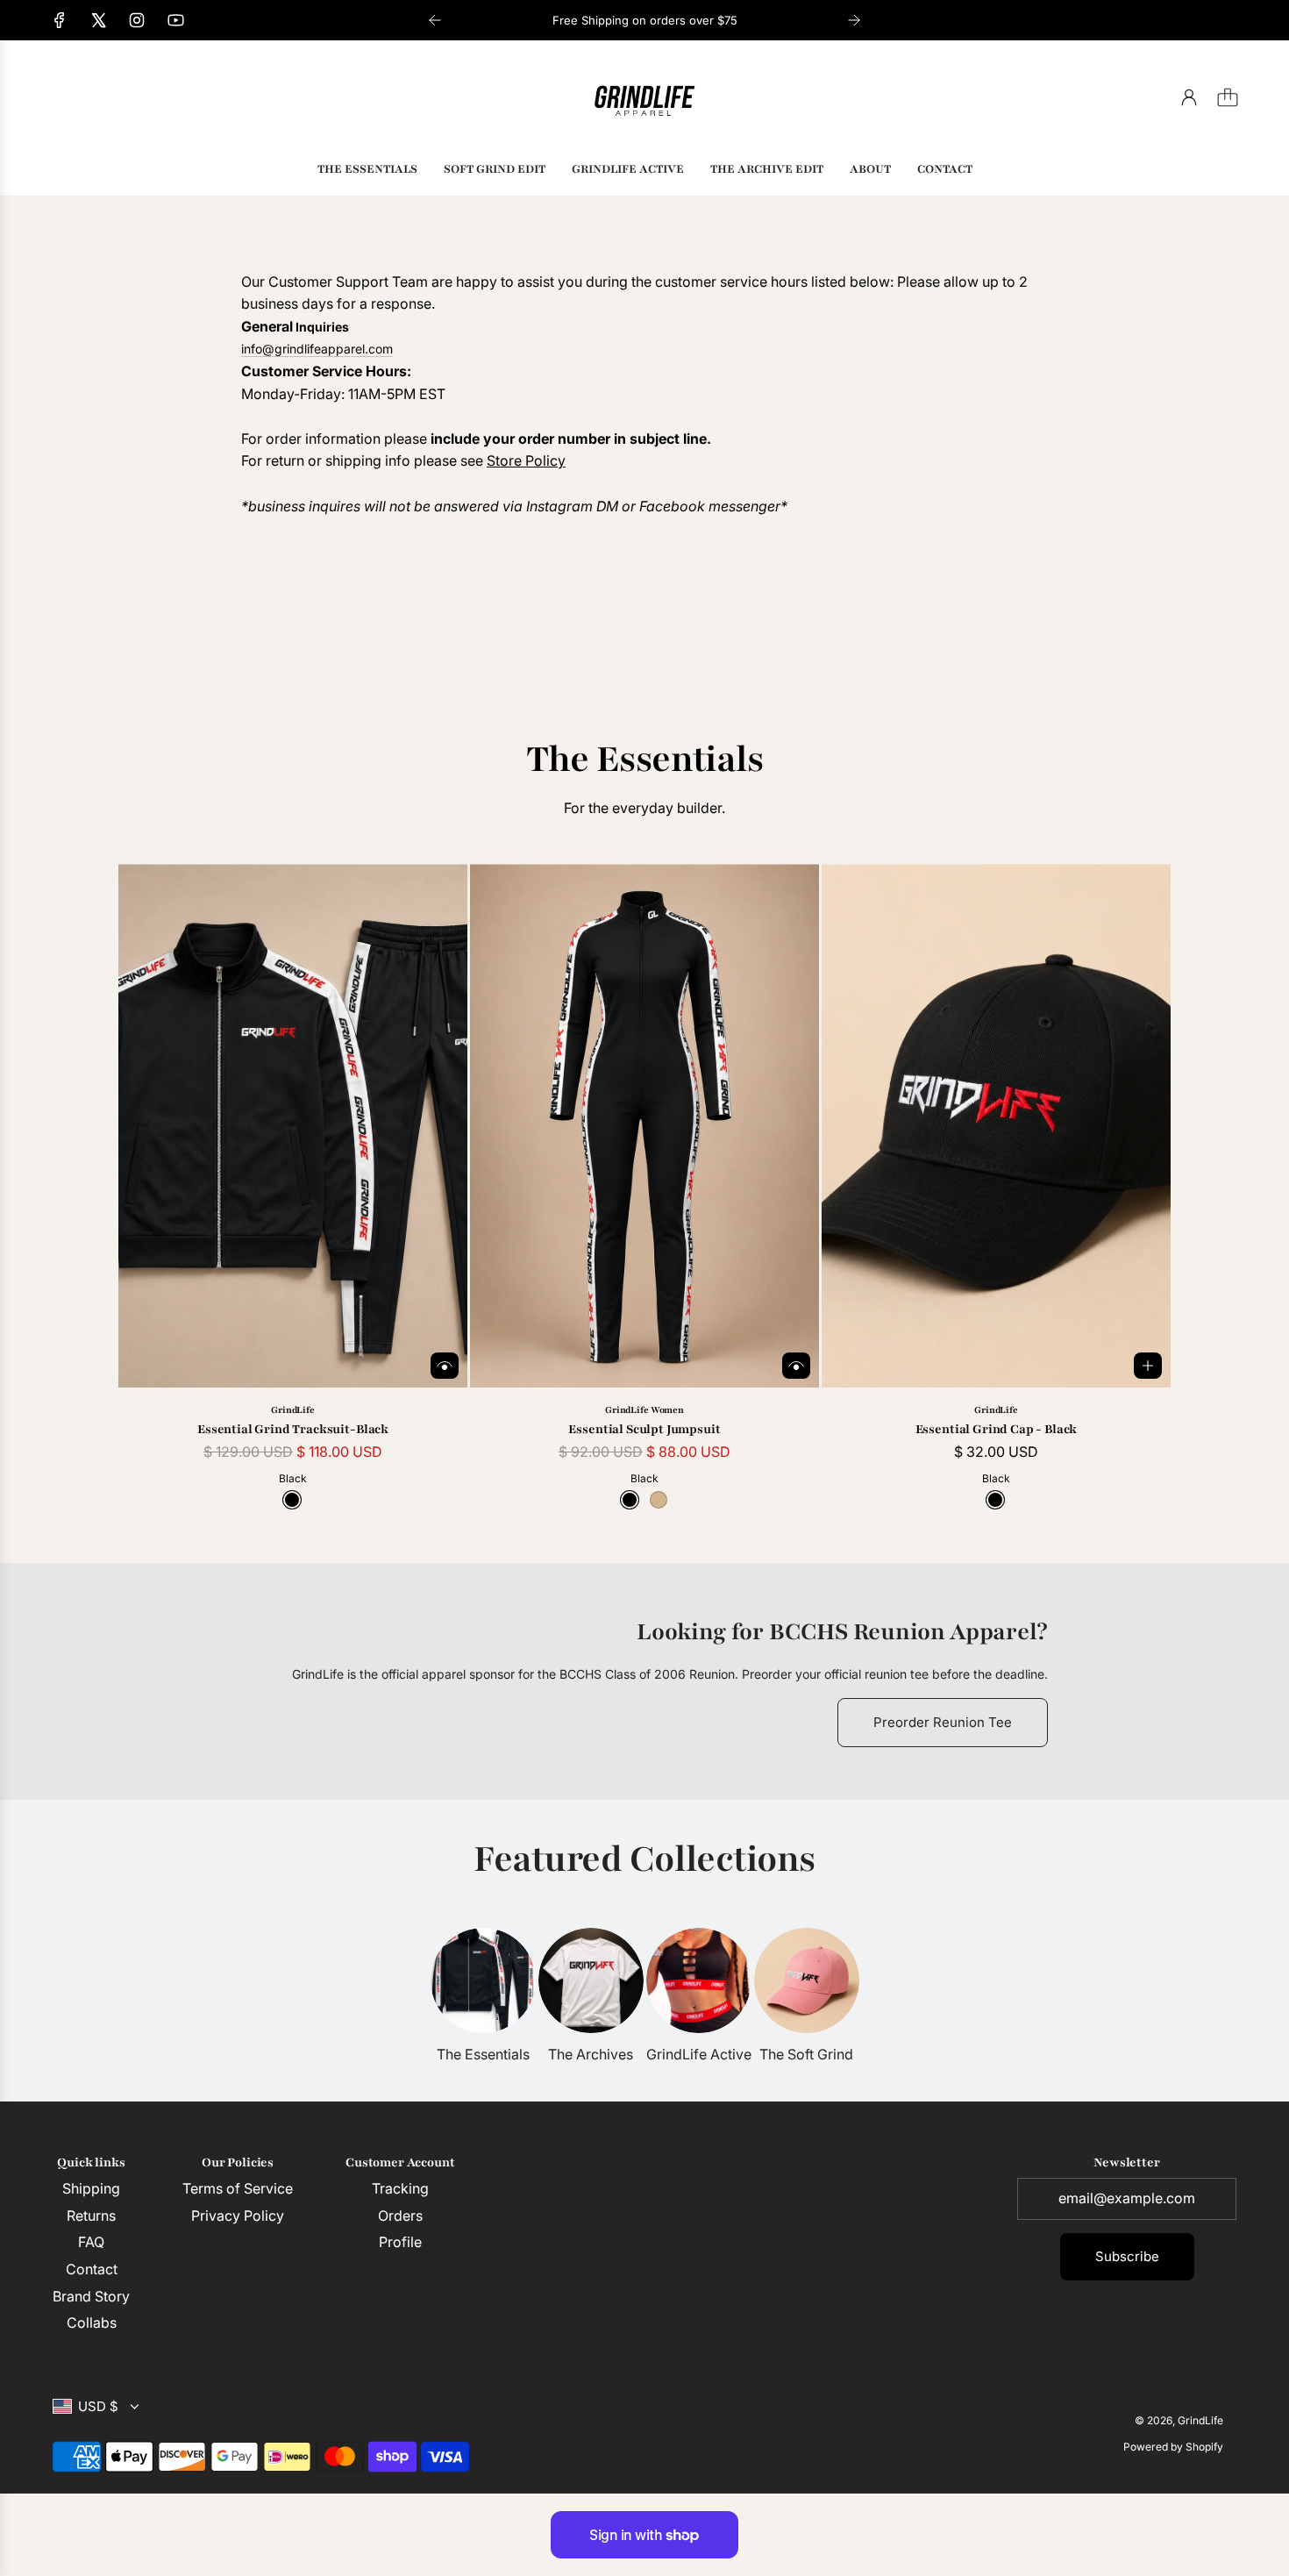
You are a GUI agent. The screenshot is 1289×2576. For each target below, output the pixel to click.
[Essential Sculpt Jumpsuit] (644, 1126)
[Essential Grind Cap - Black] (996, 1126)
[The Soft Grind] (807, 1980)
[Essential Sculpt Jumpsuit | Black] (630, 1500)
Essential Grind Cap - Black (997, 1429)
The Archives (591, 2054)
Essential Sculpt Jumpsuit (644, 1429)
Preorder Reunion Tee (943, 1722)
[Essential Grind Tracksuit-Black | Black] (292, 1500)
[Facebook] (60, 20)
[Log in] (1189, 97)
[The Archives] (591, 1980)
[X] (98, 20)
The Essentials (483, 2054)
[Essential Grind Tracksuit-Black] (293, 1126)
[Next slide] (854, 20)
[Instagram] (137, 20)
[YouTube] (175, 20)
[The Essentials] (483, 1980)
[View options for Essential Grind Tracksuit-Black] (445, 1366)
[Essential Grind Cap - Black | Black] (995, 1500)
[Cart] (1228, 97)
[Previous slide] (435, 20)
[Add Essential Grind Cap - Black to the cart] (1148, 1366)
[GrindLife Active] (699, 1980)
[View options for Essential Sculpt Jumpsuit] (796, 1366)
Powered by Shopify (1173, 2447)
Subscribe (1127, 2256)
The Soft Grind (806, 2054)
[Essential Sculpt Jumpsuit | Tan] (659, 1500)
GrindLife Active (699, 2054)
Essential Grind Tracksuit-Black (293, 1429)
